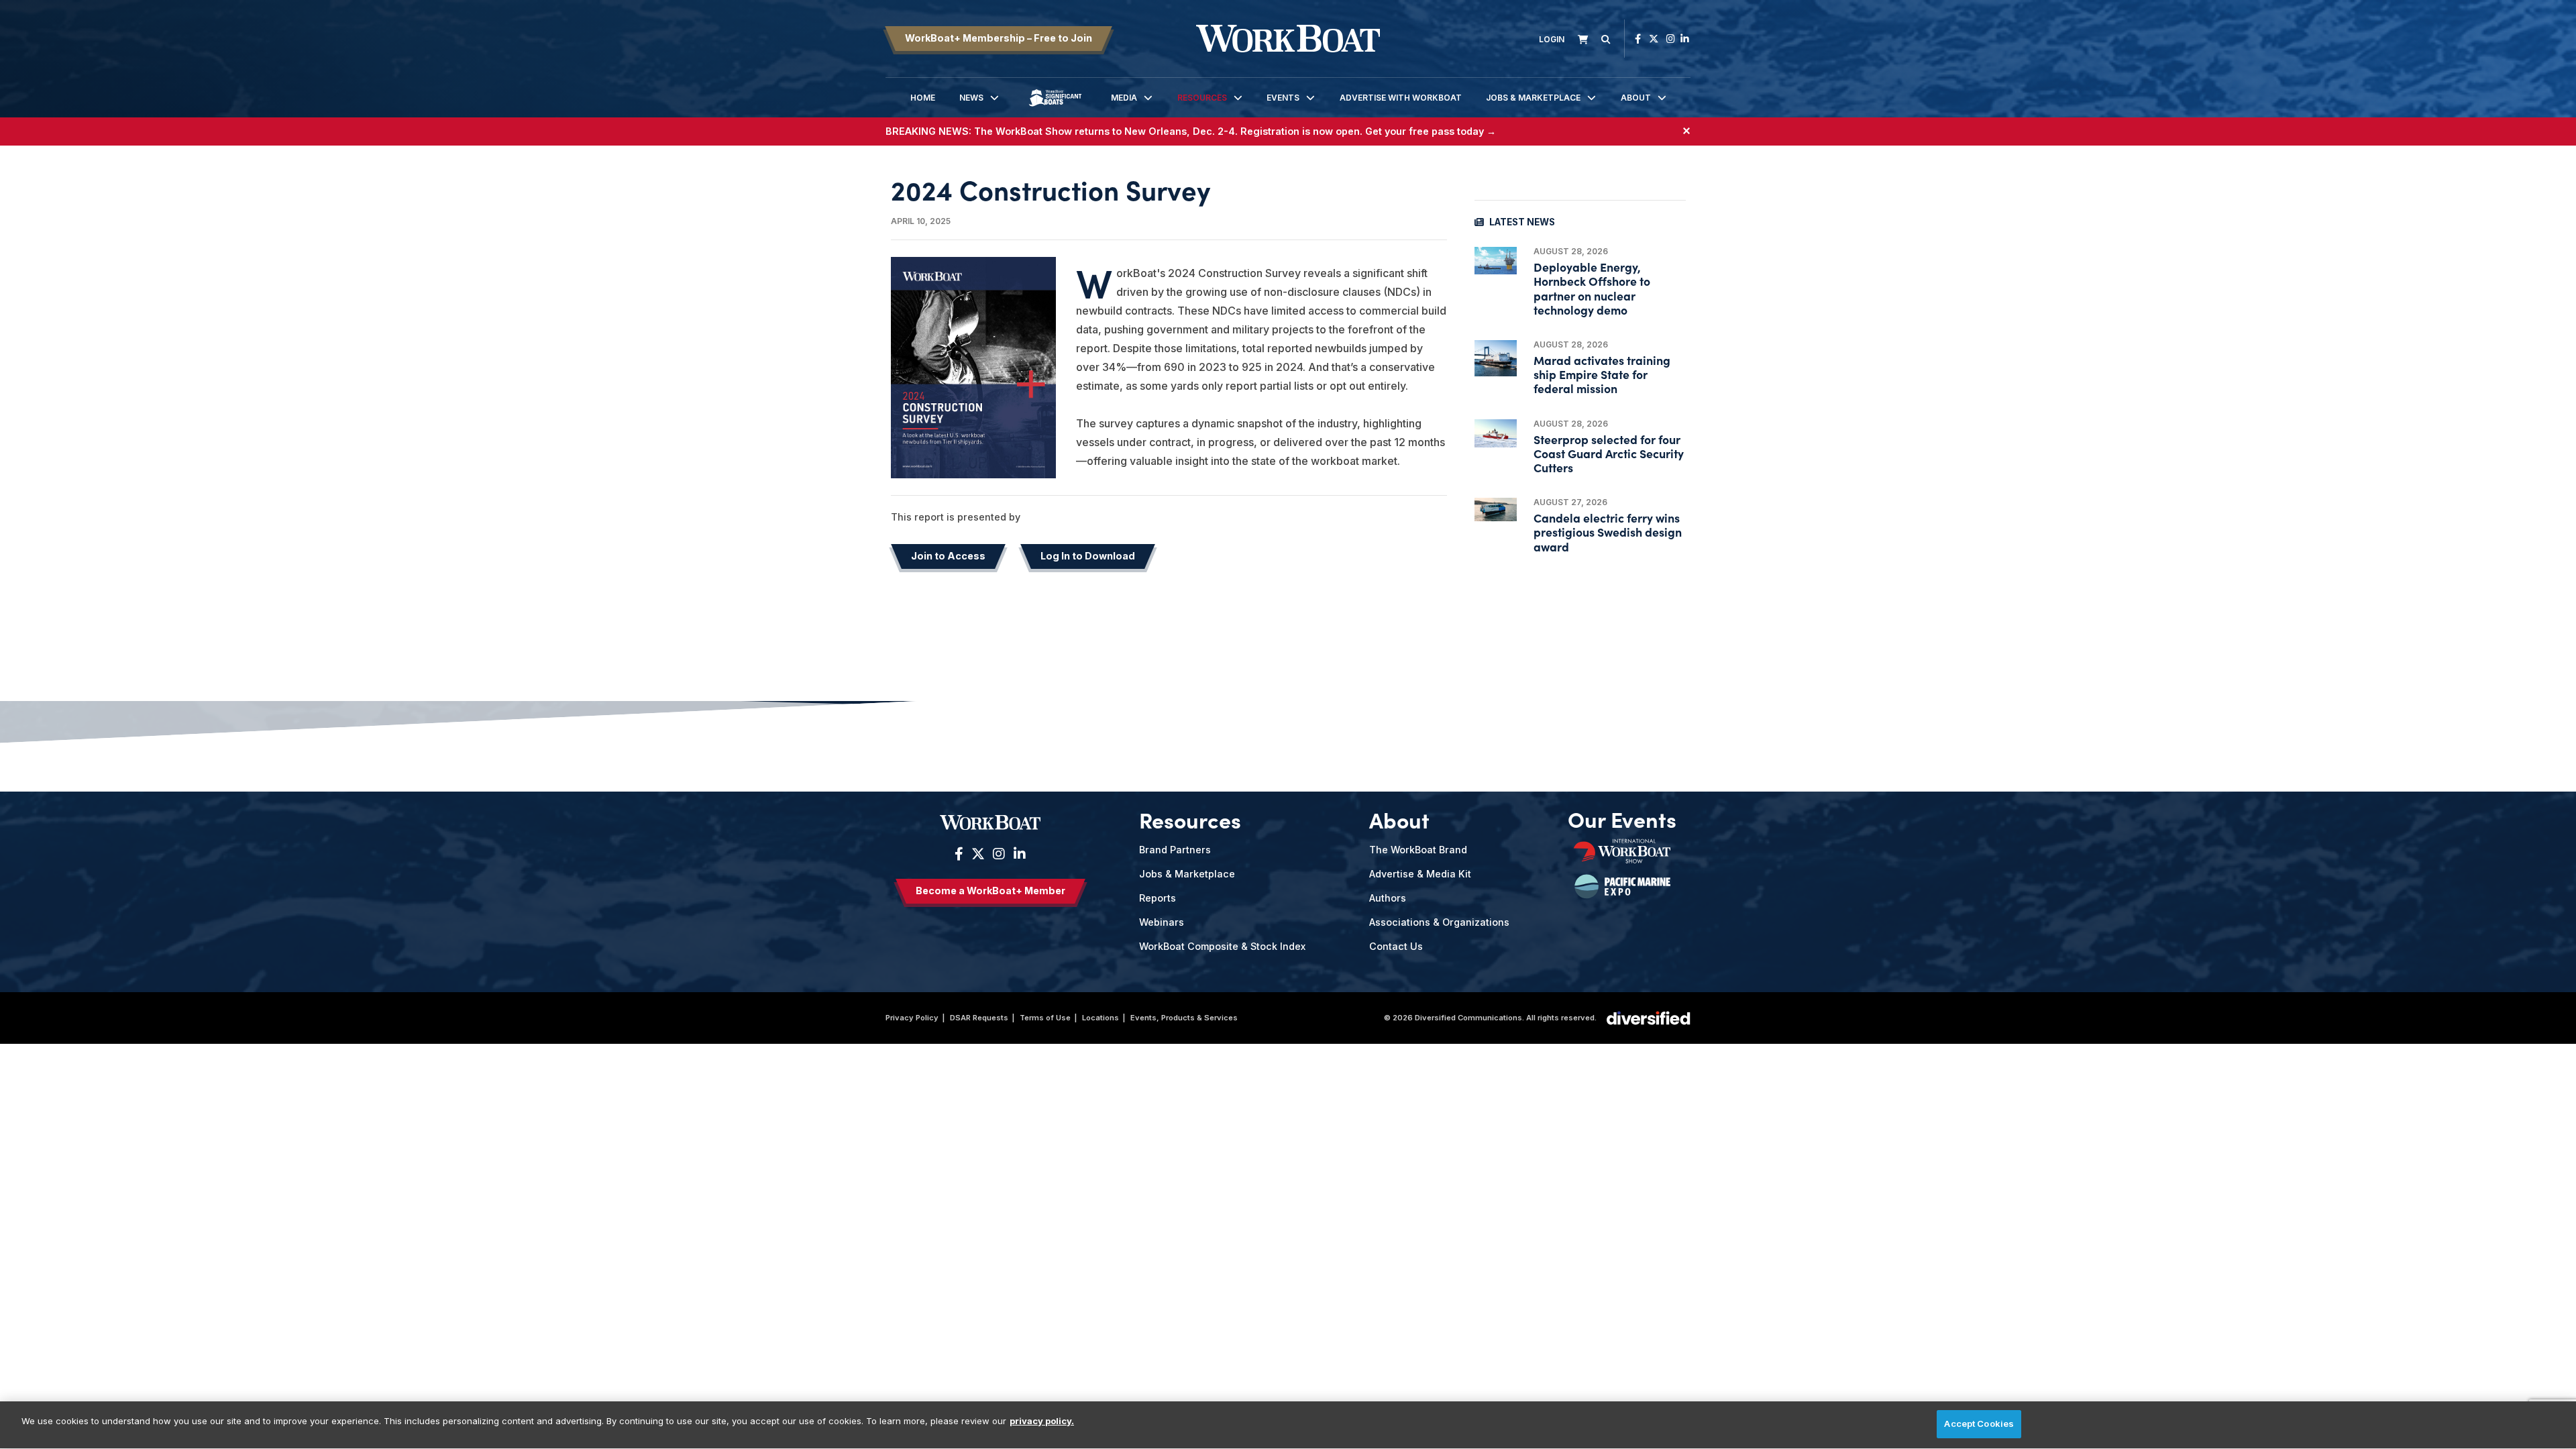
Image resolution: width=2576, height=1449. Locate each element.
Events (1283, 98)
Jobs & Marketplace (1533, 98)
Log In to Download (1088, 556)
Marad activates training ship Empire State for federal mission (1602, 374)
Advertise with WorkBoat (1401, 98)
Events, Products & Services (1184, 1018)
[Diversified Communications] (1649, 1017)
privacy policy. (1042, 1421)
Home (923, 98)
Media (1124, 98)
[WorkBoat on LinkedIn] (1685, 39)
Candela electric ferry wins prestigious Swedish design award (1608, 532)
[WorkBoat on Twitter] (1654, 39)
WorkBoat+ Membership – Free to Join (999, 38)
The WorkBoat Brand (1418, 850)
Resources (1202, 98)
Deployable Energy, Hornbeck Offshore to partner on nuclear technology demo (1592, 288)
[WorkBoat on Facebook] (1638, 39)
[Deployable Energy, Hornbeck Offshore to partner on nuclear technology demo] (1496, 261)
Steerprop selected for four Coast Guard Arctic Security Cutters (1609, 453)
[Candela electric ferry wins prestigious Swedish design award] (1496, 509)
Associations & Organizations (1439, 922)
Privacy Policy (912, 1018)
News (971, 98)
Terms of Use (1045, 1018)
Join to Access (948, 556)
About (1636, 98)
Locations (1101, 1018)
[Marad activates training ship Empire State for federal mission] (1496, 358)
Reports (1158, 898)
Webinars (1162, 922)
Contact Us (1396, 946)
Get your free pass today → (1431, 131)
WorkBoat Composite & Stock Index (1222, 946)
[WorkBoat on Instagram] (1671, 39)
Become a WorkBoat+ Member (990, 891)
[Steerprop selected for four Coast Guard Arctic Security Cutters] (1496, 433)
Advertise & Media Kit (1420, 874)
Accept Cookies (1979, 1424)
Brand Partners (1175, 850)
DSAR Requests (979, 1018)
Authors (1388, 898)
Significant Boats (1055, 108)
